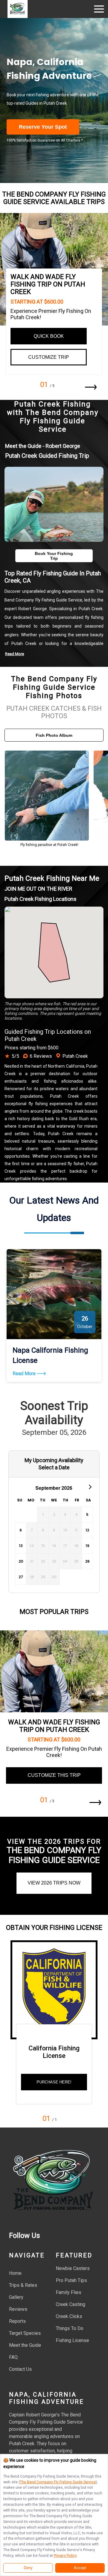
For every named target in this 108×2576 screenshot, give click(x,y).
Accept (80, 2568)
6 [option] (21, 1530)
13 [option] (21, 1546)
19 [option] (87, 1546)
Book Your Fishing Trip (54, 556)
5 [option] (87, 1514)
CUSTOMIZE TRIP (49, 357)
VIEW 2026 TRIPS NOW (54, 1883)
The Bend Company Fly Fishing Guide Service (58, 2482)
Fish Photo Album (54, 735)
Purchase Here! (54, 2082)
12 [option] (87, 1530)
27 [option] (21, 1577)
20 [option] (21, 1561)
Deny (28, 2568)
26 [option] (87, 1561)
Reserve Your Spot (43, 127)
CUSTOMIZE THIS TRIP (54, 1775)
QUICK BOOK (49, 336)
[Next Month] (89, 1486)
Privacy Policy (65, 2555)
